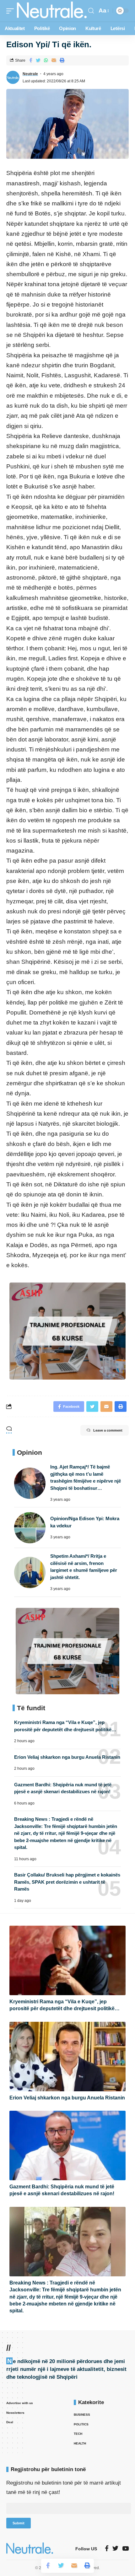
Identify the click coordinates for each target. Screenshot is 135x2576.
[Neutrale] (52, 11)
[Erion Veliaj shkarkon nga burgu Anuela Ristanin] (67, 2057)
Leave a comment (108, 1430)
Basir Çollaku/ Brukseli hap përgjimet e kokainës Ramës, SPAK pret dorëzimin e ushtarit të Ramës (67, 1882)
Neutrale (30, 74)
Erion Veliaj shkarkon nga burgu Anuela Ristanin (67, 1757)
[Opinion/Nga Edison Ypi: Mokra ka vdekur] (30, 1528)
